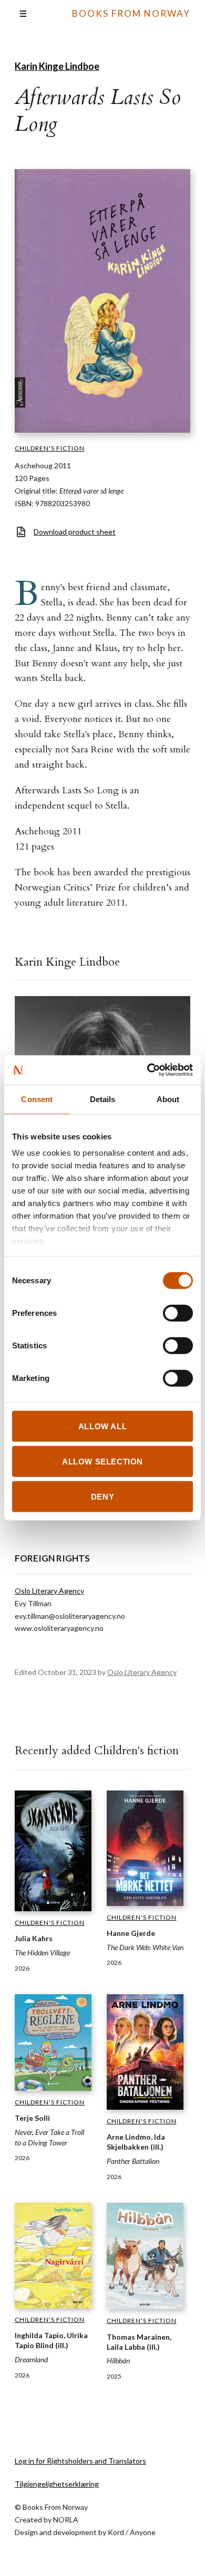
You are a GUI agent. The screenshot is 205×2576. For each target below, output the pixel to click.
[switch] (178, 1313)
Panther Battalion (133, 2161)
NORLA (66, 2520)
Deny (102, 1497)
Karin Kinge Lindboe (57, 66)
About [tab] (168, 1099)
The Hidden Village (42, 1952)
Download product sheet (75, 532)
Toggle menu (23, 14)
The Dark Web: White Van (145, 1947)
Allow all (102, 1426)
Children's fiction (50, 448)
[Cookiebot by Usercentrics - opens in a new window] (147, 1070)
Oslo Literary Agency (49, 1591)
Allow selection (102, 1461)
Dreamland (31, 2359)
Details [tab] (103, 1099)
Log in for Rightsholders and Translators (80, 2461)
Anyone (143, 2532)
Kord (116, 2532)
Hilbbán (118, 2360)
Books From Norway (131, 13)
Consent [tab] (37, 1099)
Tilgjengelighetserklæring (57, 2484)
